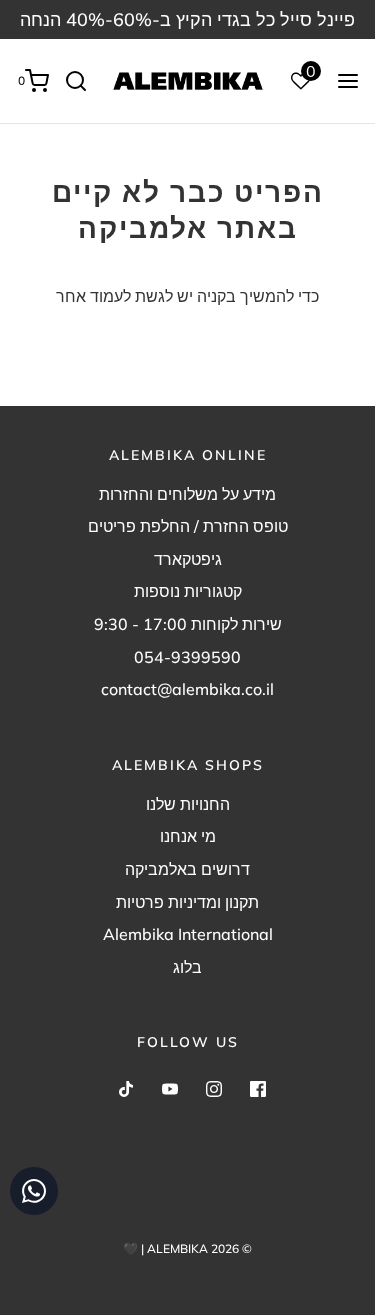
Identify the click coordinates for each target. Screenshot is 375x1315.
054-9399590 (187, 657)
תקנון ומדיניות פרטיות (187, 902)
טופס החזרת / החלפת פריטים (188, 526)
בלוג (187, 967)
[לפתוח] (348, 81)
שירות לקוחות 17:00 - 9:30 (188, 624)
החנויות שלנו (188, 804)
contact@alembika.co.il (187, 689)
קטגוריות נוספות (188, 591)
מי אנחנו (188, 836)
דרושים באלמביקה (187, 869)
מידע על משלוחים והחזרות (187, 494)
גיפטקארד (188, 559)
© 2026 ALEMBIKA (199, 1248)
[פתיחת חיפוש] (83, 81)
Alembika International (188, 934)
